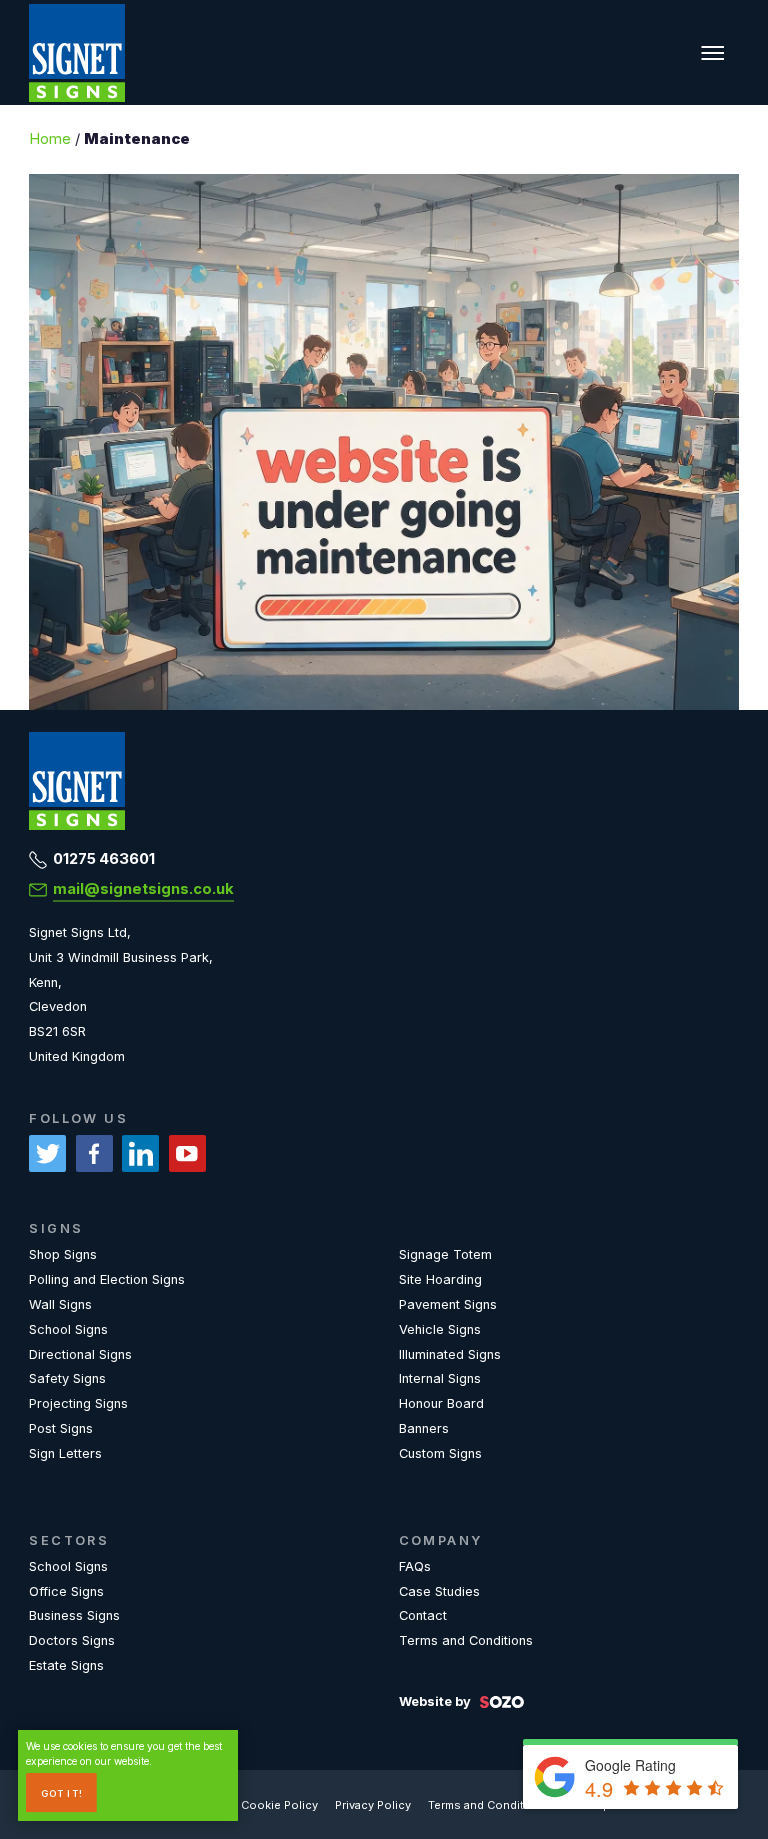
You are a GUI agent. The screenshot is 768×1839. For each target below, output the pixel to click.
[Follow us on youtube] (187, 1153)
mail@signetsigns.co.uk (143, 889)
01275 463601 (104, 859)
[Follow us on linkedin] (140, 1153)
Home (50, 139)
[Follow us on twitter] (47, 1153)
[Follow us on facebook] (94, 1153)
